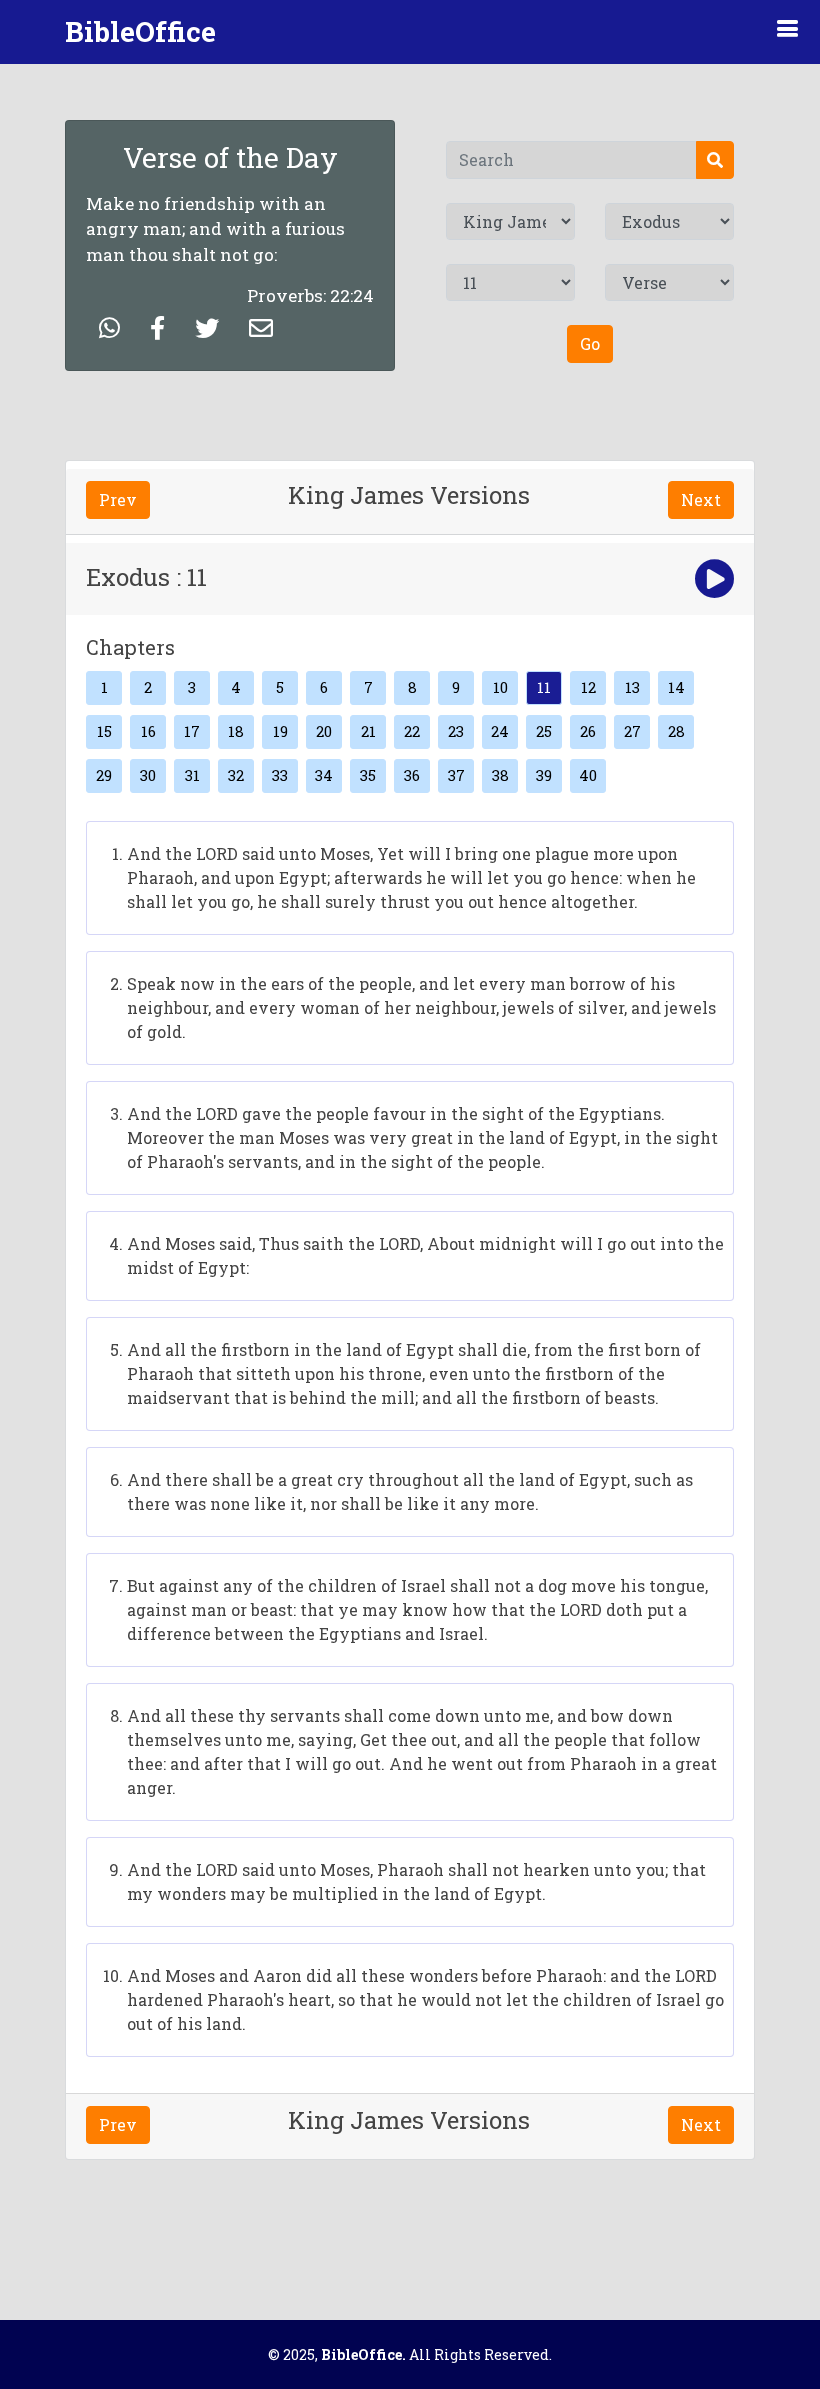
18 (236, 731)
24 (500, 731)
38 (500, 775)
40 (588, 775)
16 (148, 731)
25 (544, 731)
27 (632, 731)
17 (192, 731)
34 (324, 775)
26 (588, 731)
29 (104, 775)
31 (192, 775)
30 (148, 775)
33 (280, 775)
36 (412, 775)
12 (588, 687)
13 (632, 687)
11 (544, 687)
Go (590, 343)
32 (236, 775)
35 (368, 775)
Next (701, 499)
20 (324, 731)
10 (500, 687)
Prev (118, 499)
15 (104, 731)
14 (676, 687)
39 (544, 775)
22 (412, 731)
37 (456, 775)
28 (676, 731)
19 (280, 731)
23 (456, 731)
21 (368, 731)
